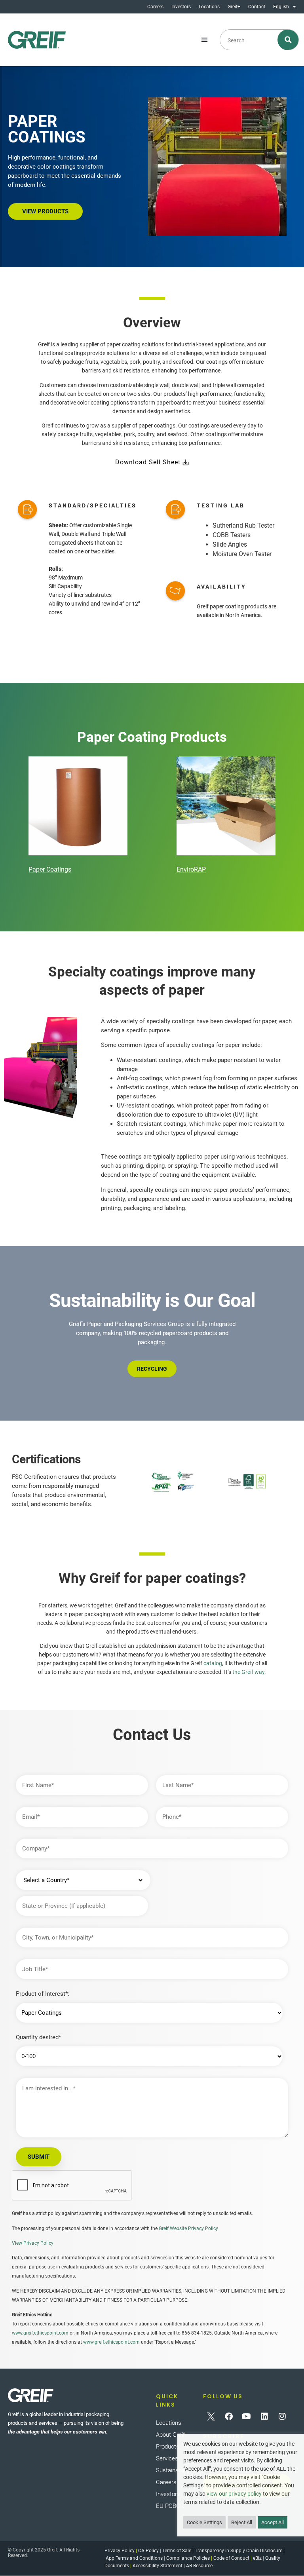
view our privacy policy (234, 2494)
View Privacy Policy (33, 2243)
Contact (257, 7)
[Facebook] (229, 2416)
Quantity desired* (38, 2037)
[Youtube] (247, 2416)
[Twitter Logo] (211, 2416)
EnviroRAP (191, 869)
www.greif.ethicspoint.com (40, 2333)
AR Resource (199, 2566)
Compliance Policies (188, 2558)
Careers (155, 7)
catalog (213, 1663)
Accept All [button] (273, 2522)
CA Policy (148, 2551)
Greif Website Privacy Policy (188, 2228)
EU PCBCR (170, 2506)
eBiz (257, 2558)
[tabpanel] (78, 816)
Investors (181, 7)
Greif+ (234, 7)
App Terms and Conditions (134, 2558)
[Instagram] (282, 2416)
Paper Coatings (50, 869)
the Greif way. (249, 1672)
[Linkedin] (264, 2416)
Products (168, 2447)
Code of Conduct (231, 2558)
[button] (205, 40)
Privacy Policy (120, 2551)
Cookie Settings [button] (204, 2522)
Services (167, 2458)
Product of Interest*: (43, 1994)
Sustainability (173, 2470)
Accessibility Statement (158, 2566)
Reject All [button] (242, 2522)
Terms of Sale (177, 2551)
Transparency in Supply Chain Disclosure (238, 2551)
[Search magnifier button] (288, 40)
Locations (209, 7)
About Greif (170, 2435)
